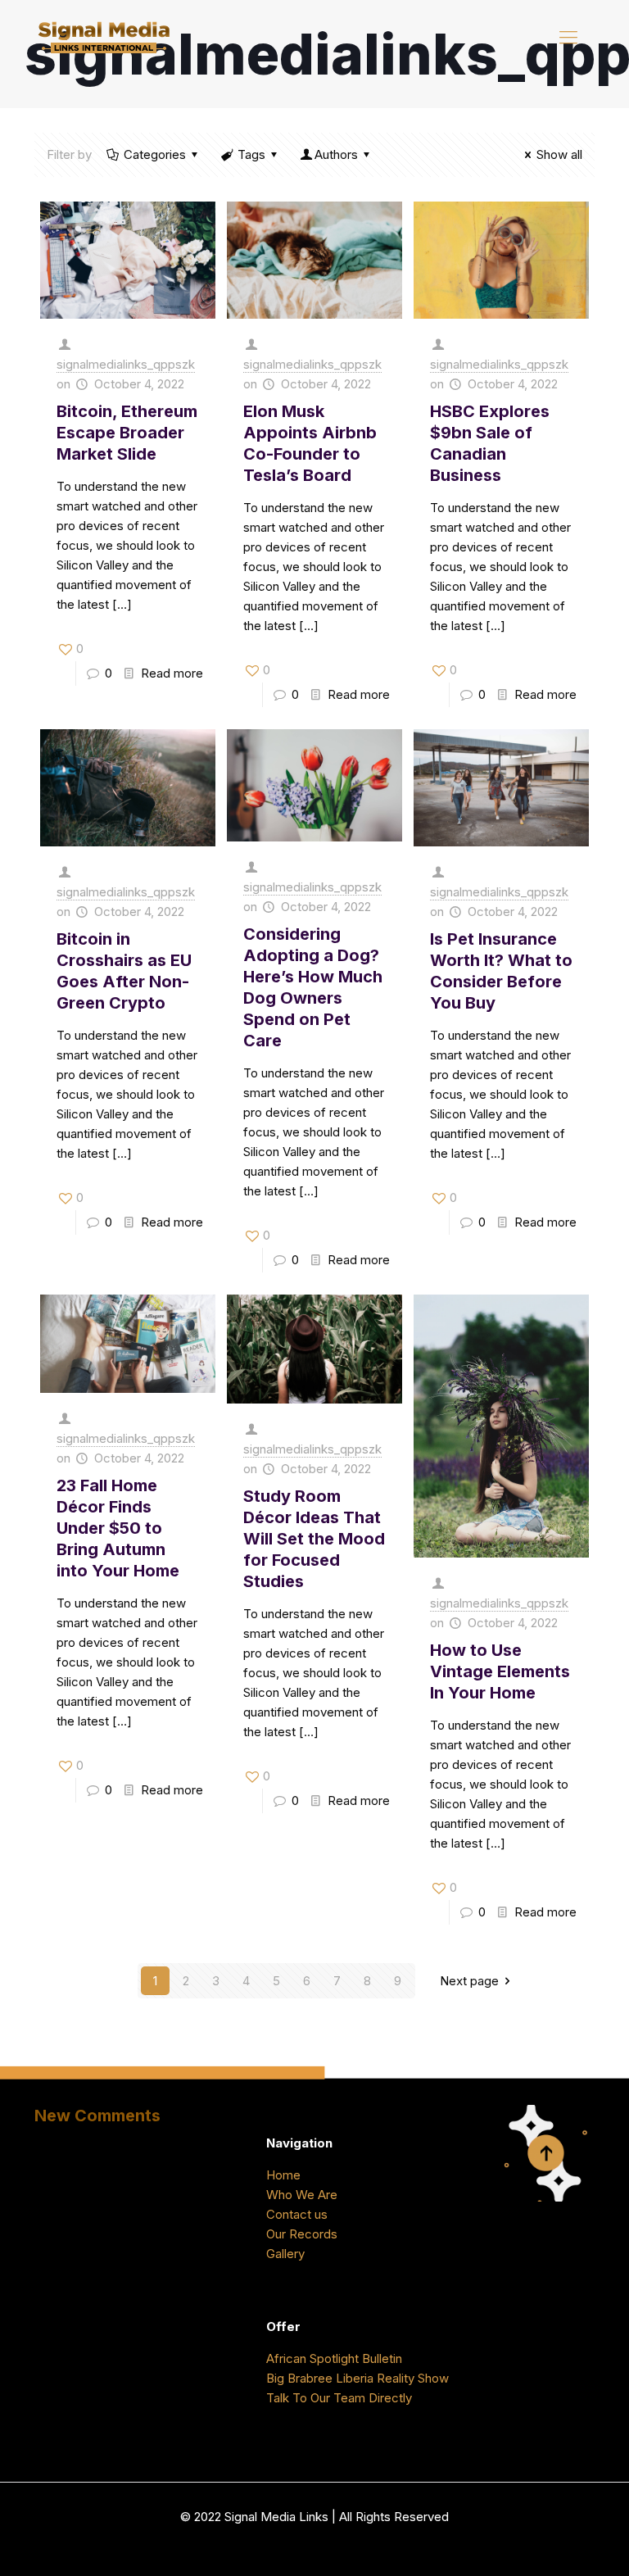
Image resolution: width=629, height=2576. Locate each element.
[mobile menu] (568, 37)
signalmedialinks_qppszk (126, 364)
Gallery (285, 2254)
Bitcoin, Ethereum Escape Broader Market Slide (127, 433)
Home (283, 2175)
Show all (559, 154)
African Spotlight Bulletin (334, 2358)
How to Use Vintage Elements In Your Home (500, 1671)
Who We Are (302, 2195)
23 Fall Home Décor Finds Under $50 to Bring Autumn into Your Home (118, 1528)
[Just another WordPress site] (104, 37)
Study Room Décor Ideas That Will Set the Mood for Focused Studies (314, 1539)
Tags (251, 154)
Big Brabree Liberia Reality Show (357, 2378)
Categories (155, 154)
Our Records (302, 2234)
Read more (172, 673)
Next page (469, 1981)
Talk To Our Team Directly (339, 2398)
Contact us (297, 2214)
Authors (336, 154)
